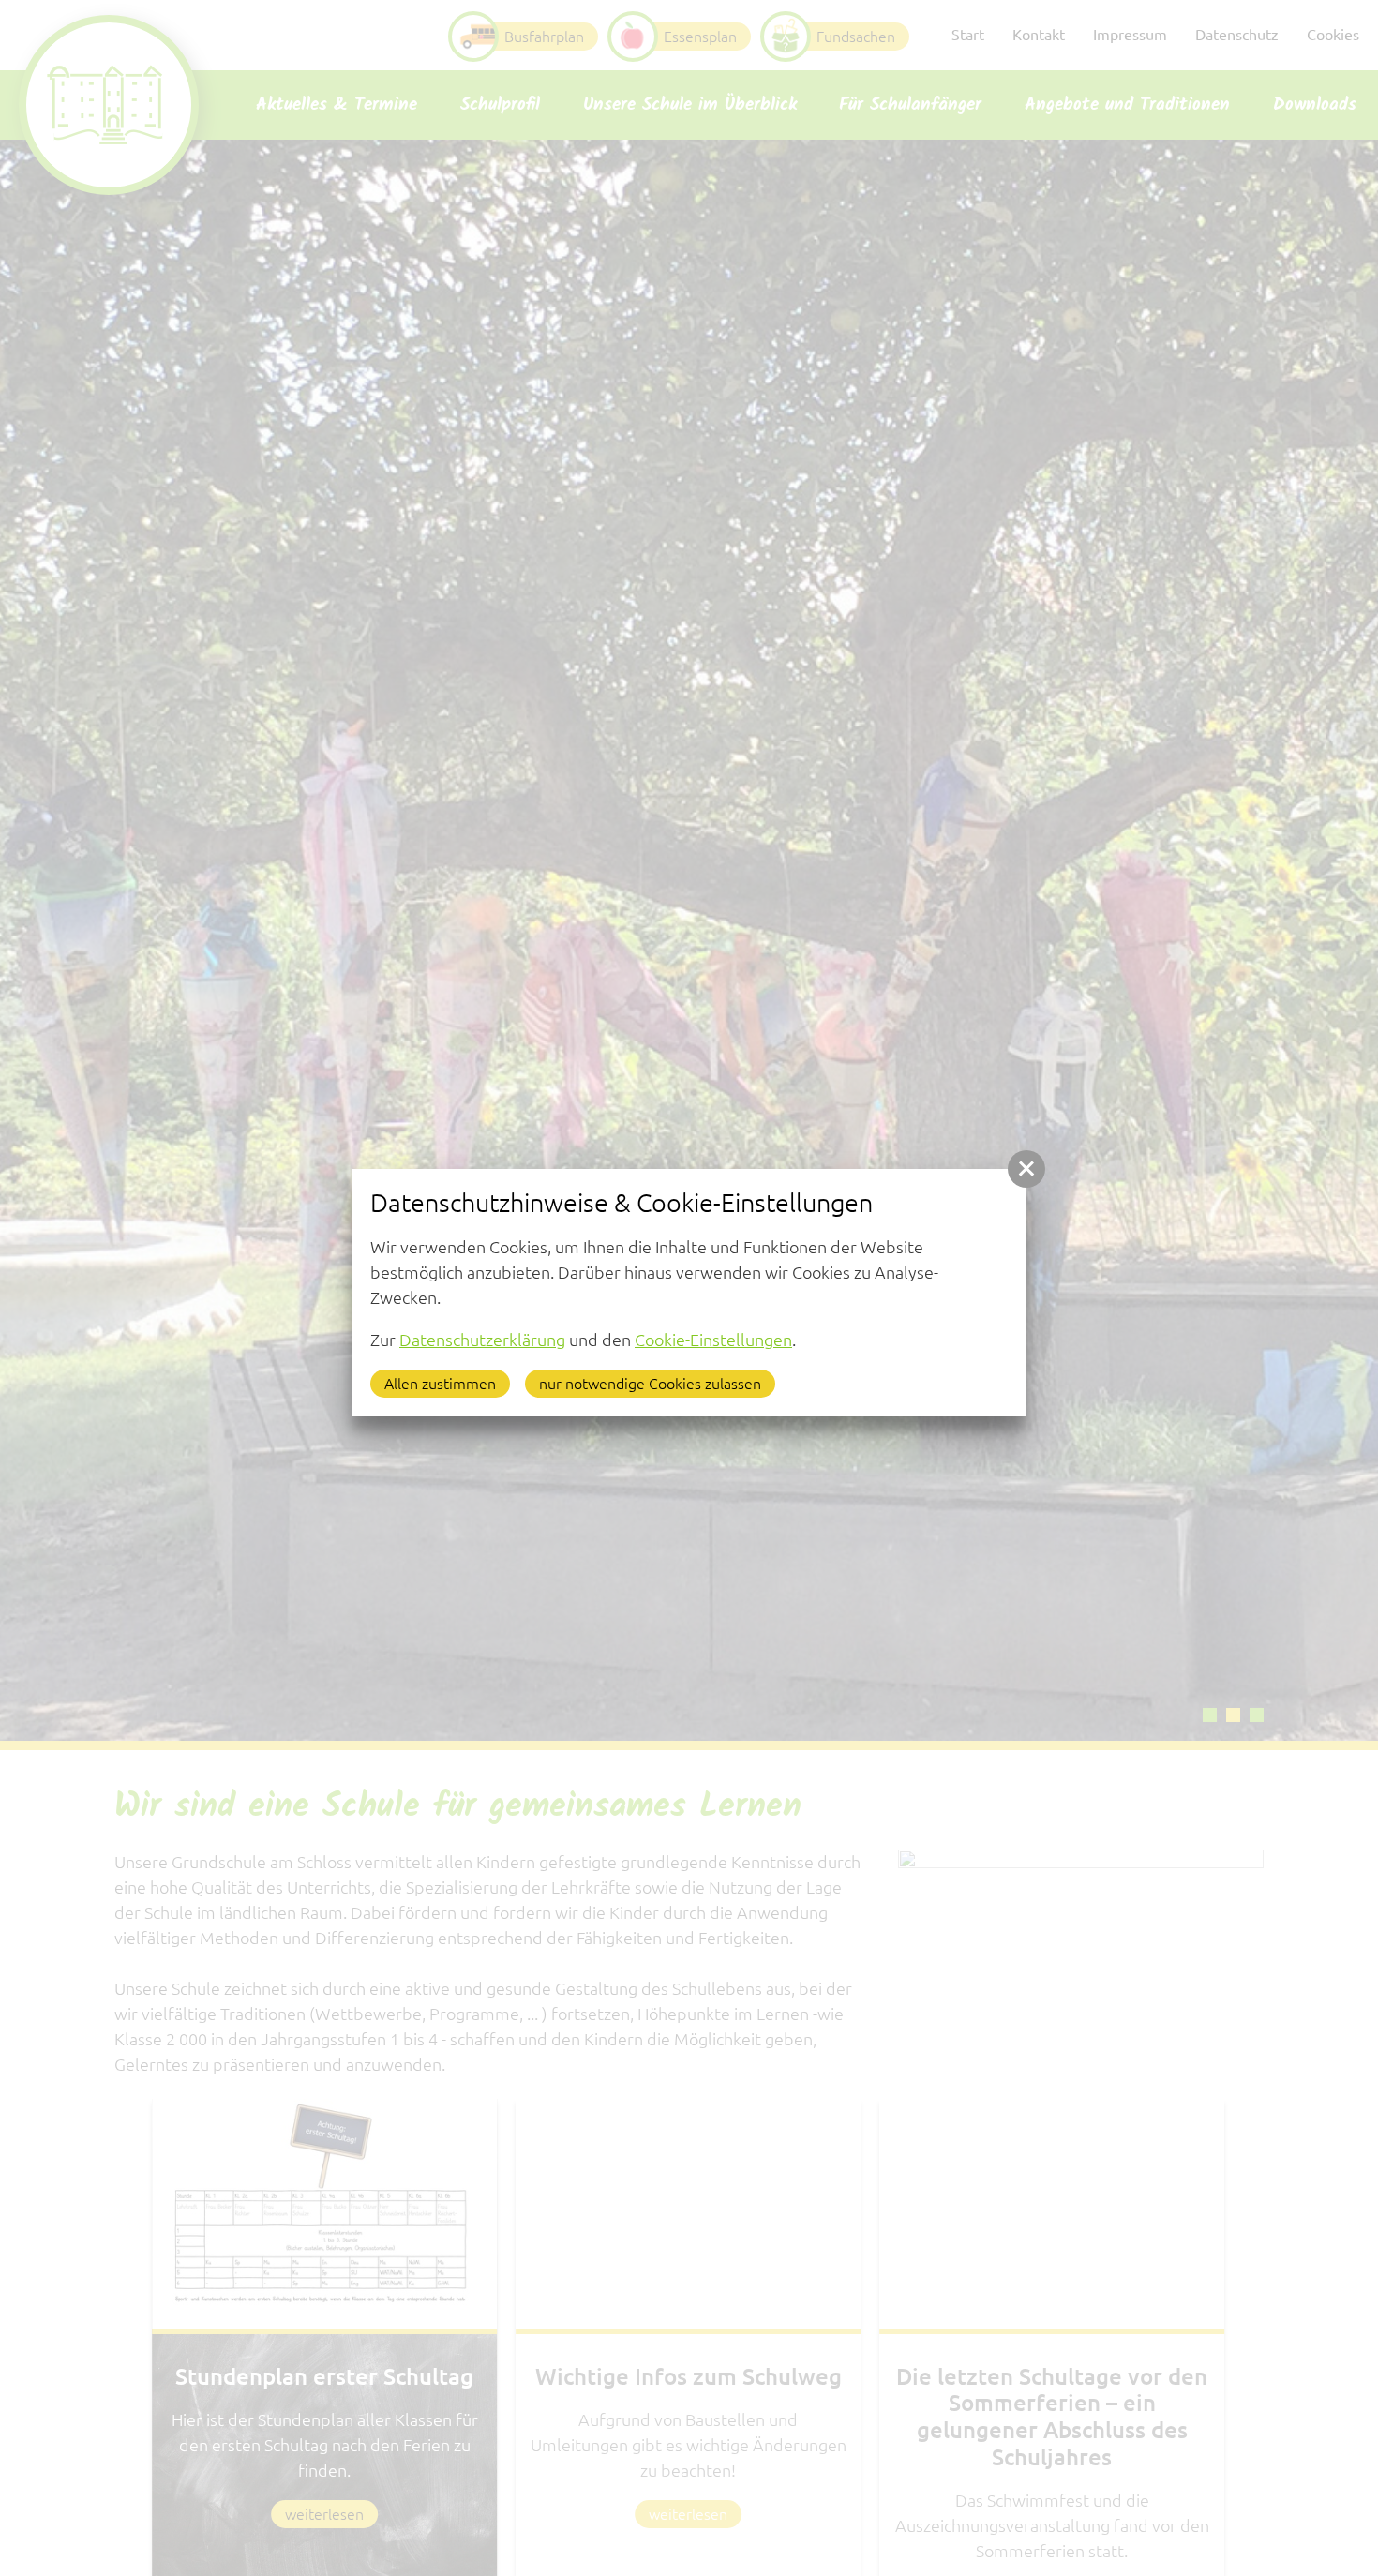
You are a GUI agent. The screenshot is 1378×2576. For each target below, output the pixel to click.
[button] (1026, 1169)
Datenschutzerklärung (482, 1340)
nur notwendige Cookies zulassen (650, 1384)
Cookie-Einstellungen (713, 1340)
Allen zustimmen (440, 1384)
